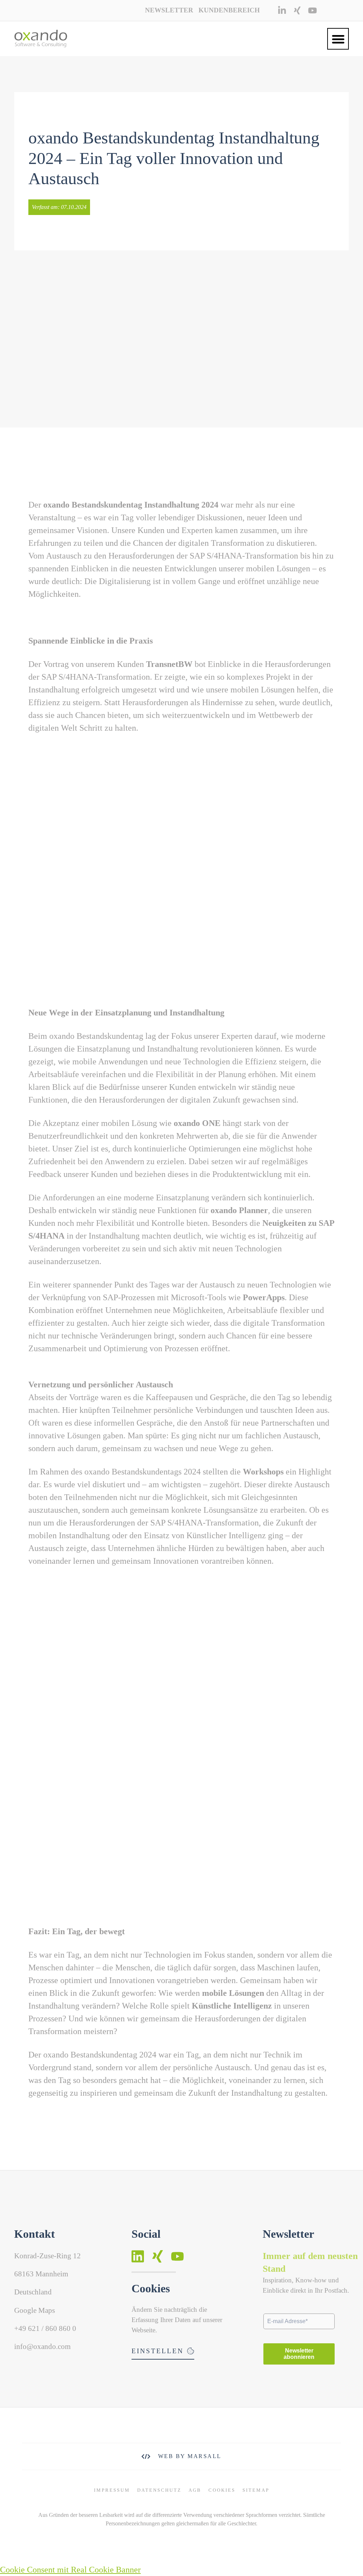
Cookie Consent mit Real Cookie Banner (70, 2570)
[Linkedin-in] (282, 10)
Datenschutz (159, 2490)
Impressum (112, 2490)
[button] (338, 39)
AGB (195, 2490)
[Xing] (297, 10)
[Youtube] (312, 10)
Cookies (222, 2490)
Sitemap (256, 2490)
